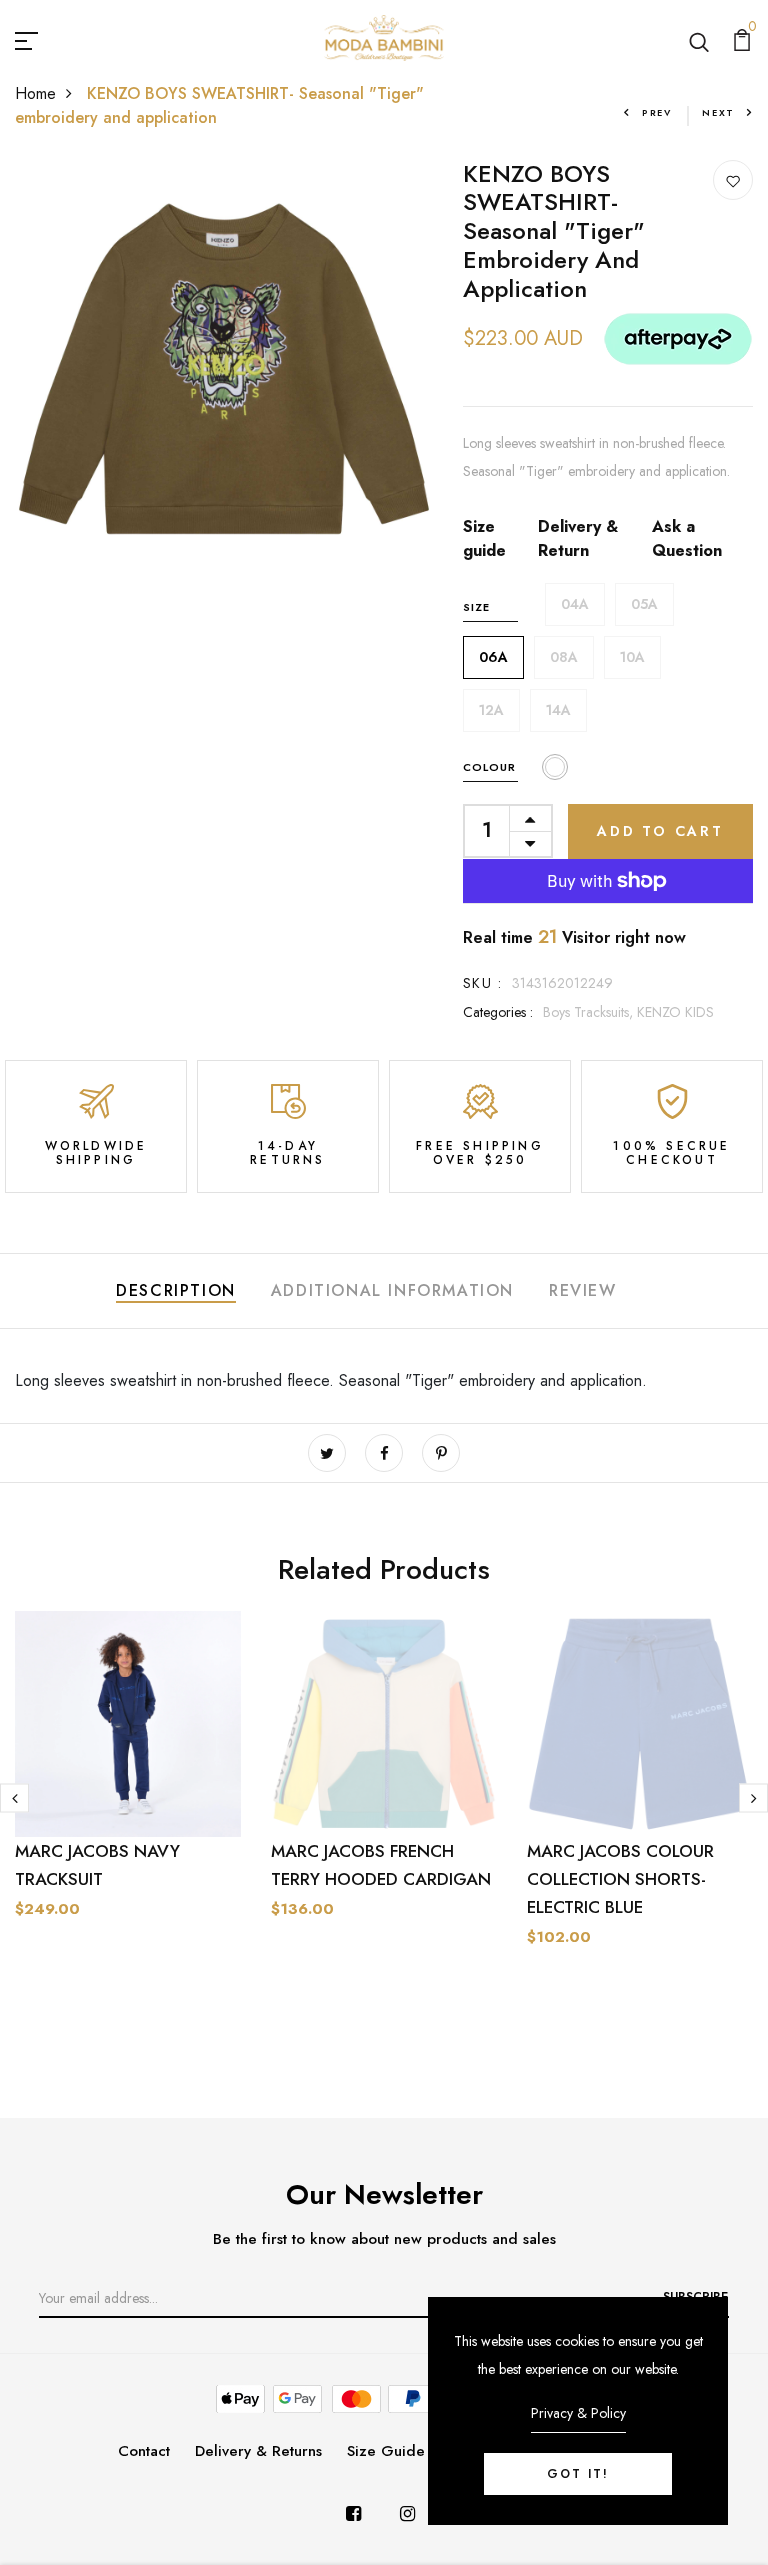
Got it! (578, 2474)
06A (493, 657)
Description (176, 1290)
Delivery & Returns (258, 2451)
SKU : (482, 983)
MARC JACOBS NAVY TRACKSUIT (97, 1865)
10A (632, 657)
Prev (657, 112)
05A (644, 604)
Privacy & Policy (578, 2413)
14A (558, 710)
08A (564, 657)
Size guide (484, 538)
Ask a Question (687, 538)
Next (718, 112)
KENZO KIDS (675, 1012)
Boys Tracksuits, (590, 1012)
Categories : (498, 1012)
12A (491, 710)
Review (583, 1290)
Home (35, 93)
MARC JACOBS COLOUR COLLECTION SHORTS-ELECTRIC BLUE (620, 1879)
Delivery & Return (578, 538)
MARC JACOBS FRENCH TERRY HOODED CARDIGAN (381, 1865)
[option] (128, 1804)
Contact (144, 2451)
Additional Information (392, 1290)
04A (575, 604)
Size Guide (386, 2451)
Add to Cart (660, 831)
